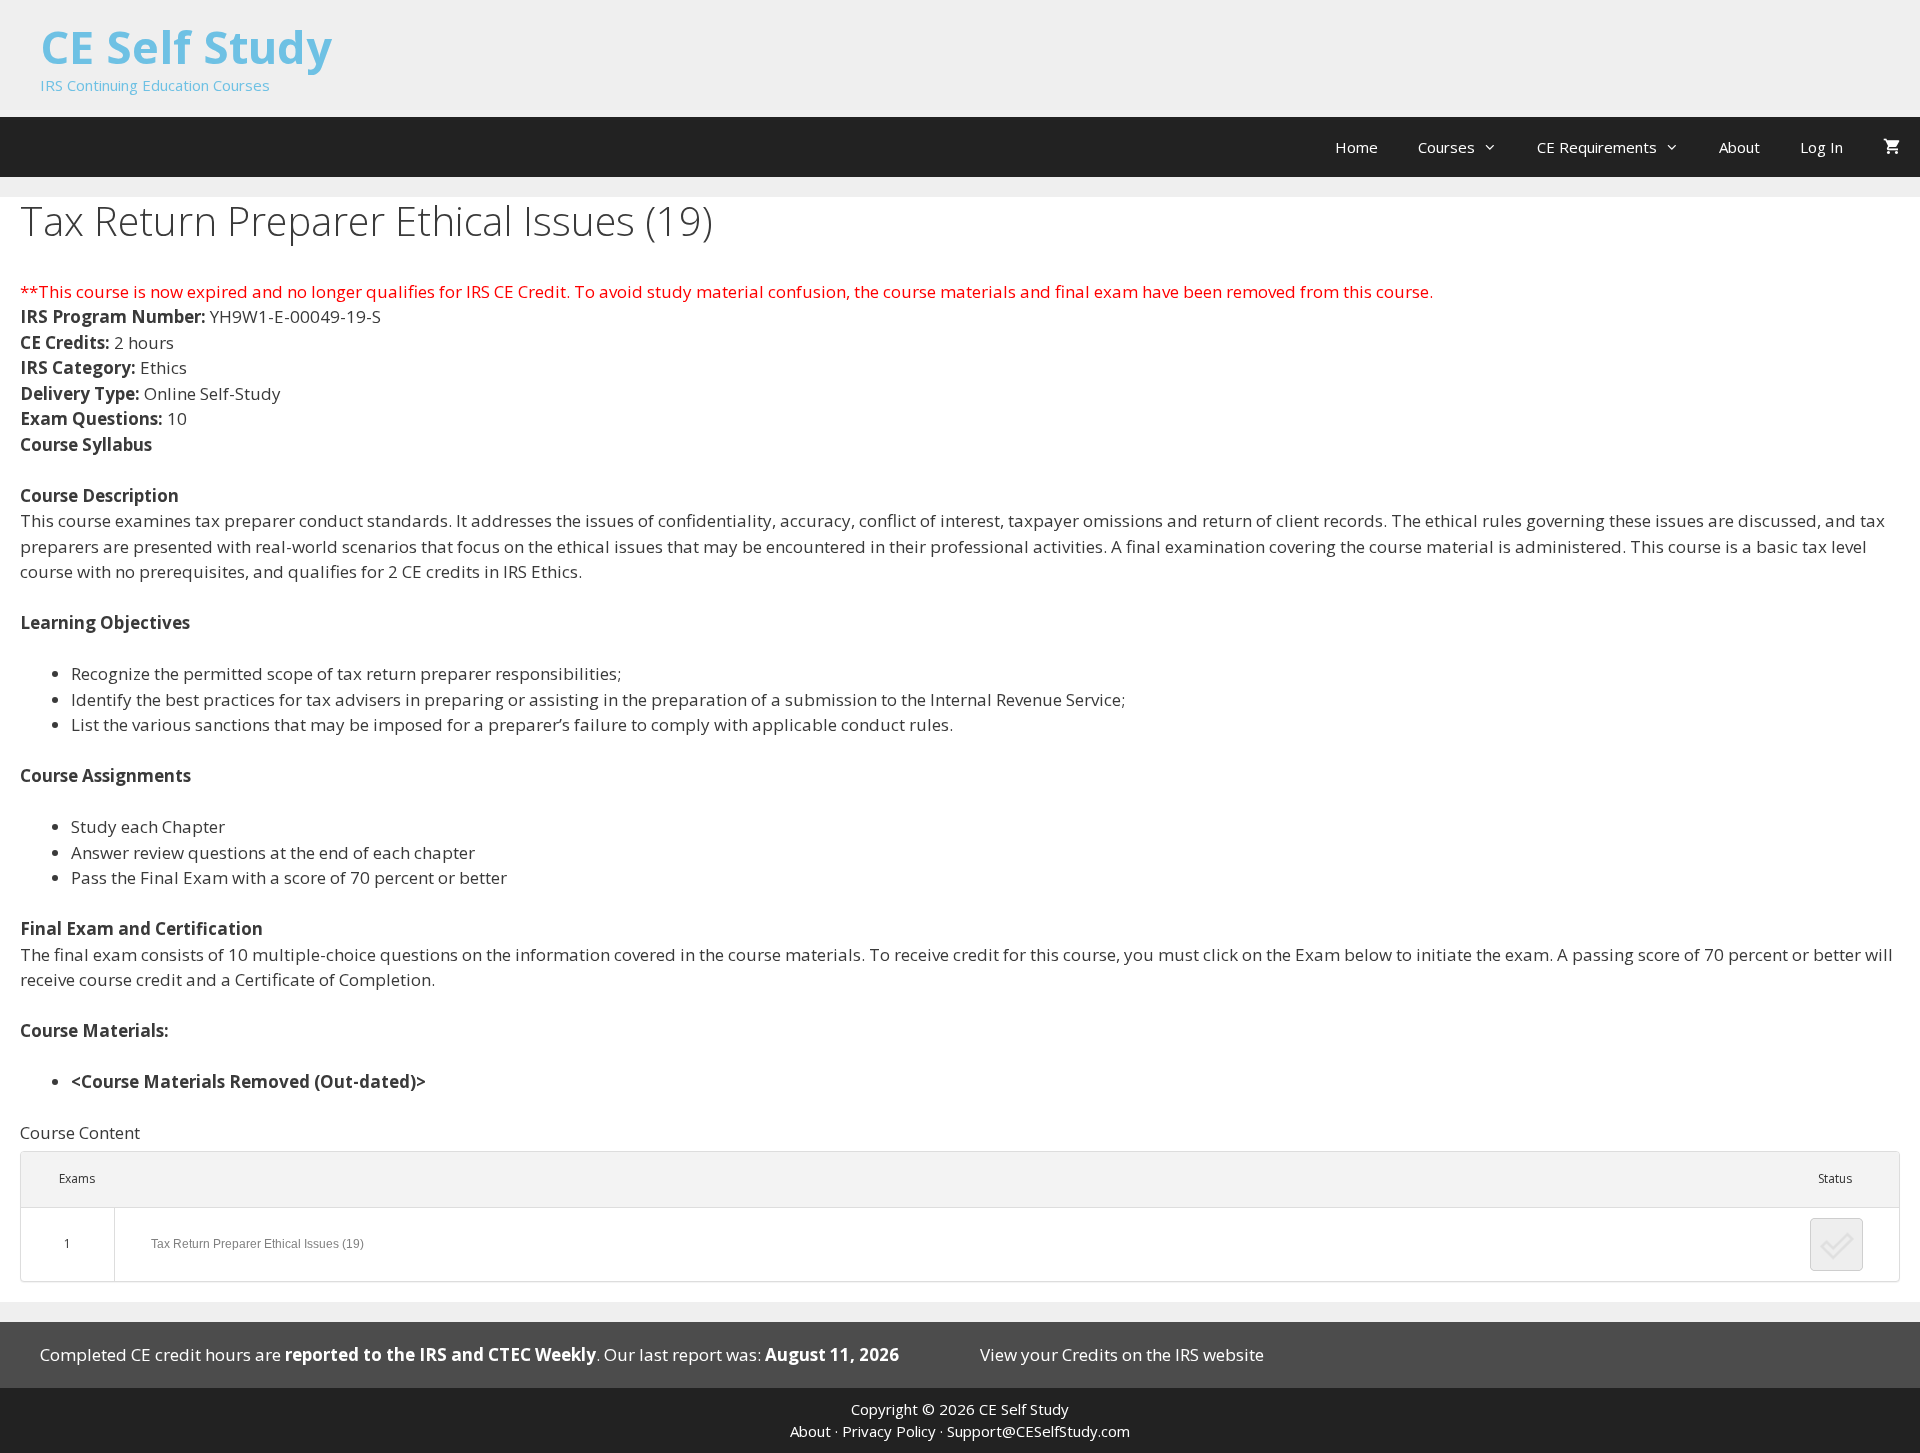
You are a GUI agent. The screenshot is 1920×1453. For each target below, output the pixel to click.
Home (1356, 147)
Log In (1821, 147)
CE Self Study (186, 46)
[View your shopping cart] (1891, 147)
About (1739, 147)
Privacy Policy (889, 1431)
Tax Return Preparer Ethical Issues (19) (257, 1244)
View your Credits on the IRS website (1122, 1354)
